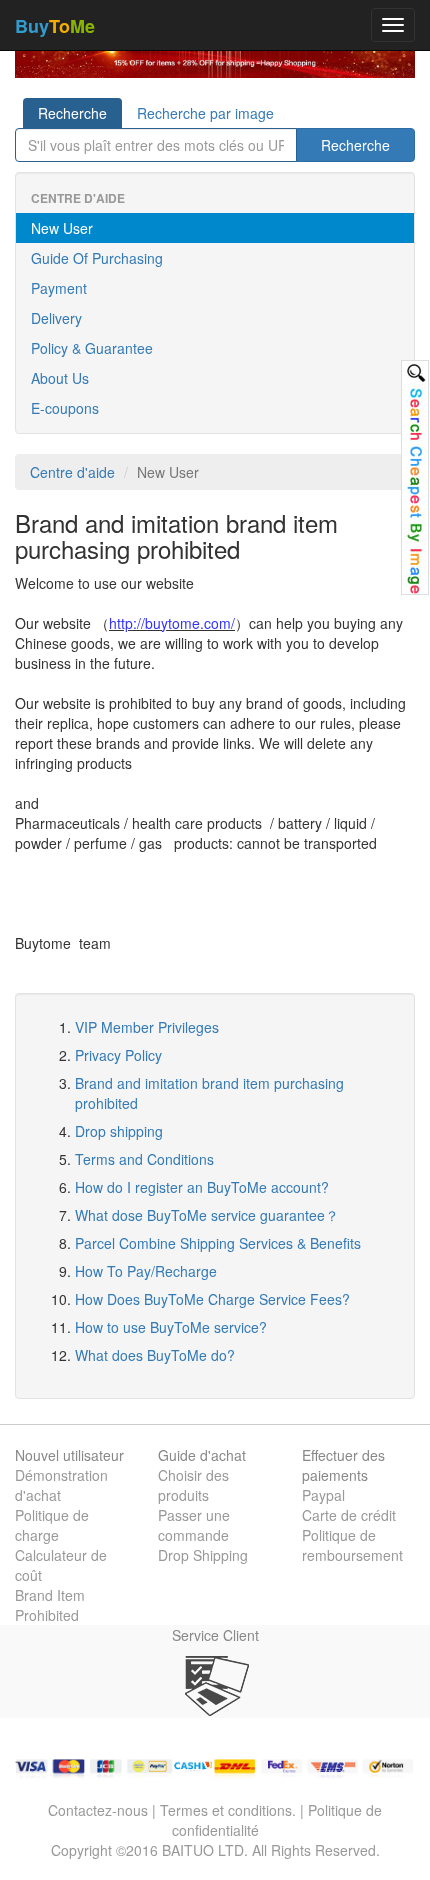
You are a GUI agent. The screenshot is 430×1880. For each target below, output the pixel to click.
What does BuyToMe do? (155, 1355)
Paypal (323, 1495)
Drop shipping (119, 1131)
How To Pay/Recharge (146, 1271)
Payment (59, 288)
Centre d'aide (72, 472)
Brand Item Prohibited (50, 1605)
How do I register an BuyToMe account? (202, 1187)
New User (62, 228)
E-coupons (65, 408)
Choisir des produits (193, 1485)
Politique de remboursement (352, 1545)
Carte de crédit (349, 1515)
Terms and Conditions (144, 1159)
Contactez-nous (98, 1810)
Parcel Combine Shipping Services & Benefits (218, 1243)
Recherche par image (205, 113)
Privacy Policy (118, 1055)
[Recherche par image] (415, 477)
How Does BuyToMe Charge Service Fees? (212, 1299)
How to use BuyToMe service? (171, 1327)
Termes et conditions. (228, 1810)
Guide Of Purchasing (97, 258)
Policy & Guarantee (92, 348)
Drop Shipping (203, 1555)
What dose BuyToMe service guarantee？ (207, 1215)
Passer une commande (194, 1525)
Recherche (72, 113)
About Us (60, 378)
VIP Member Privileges (147, 1027)
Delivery (56, 318)
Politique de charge (52, 1525)
